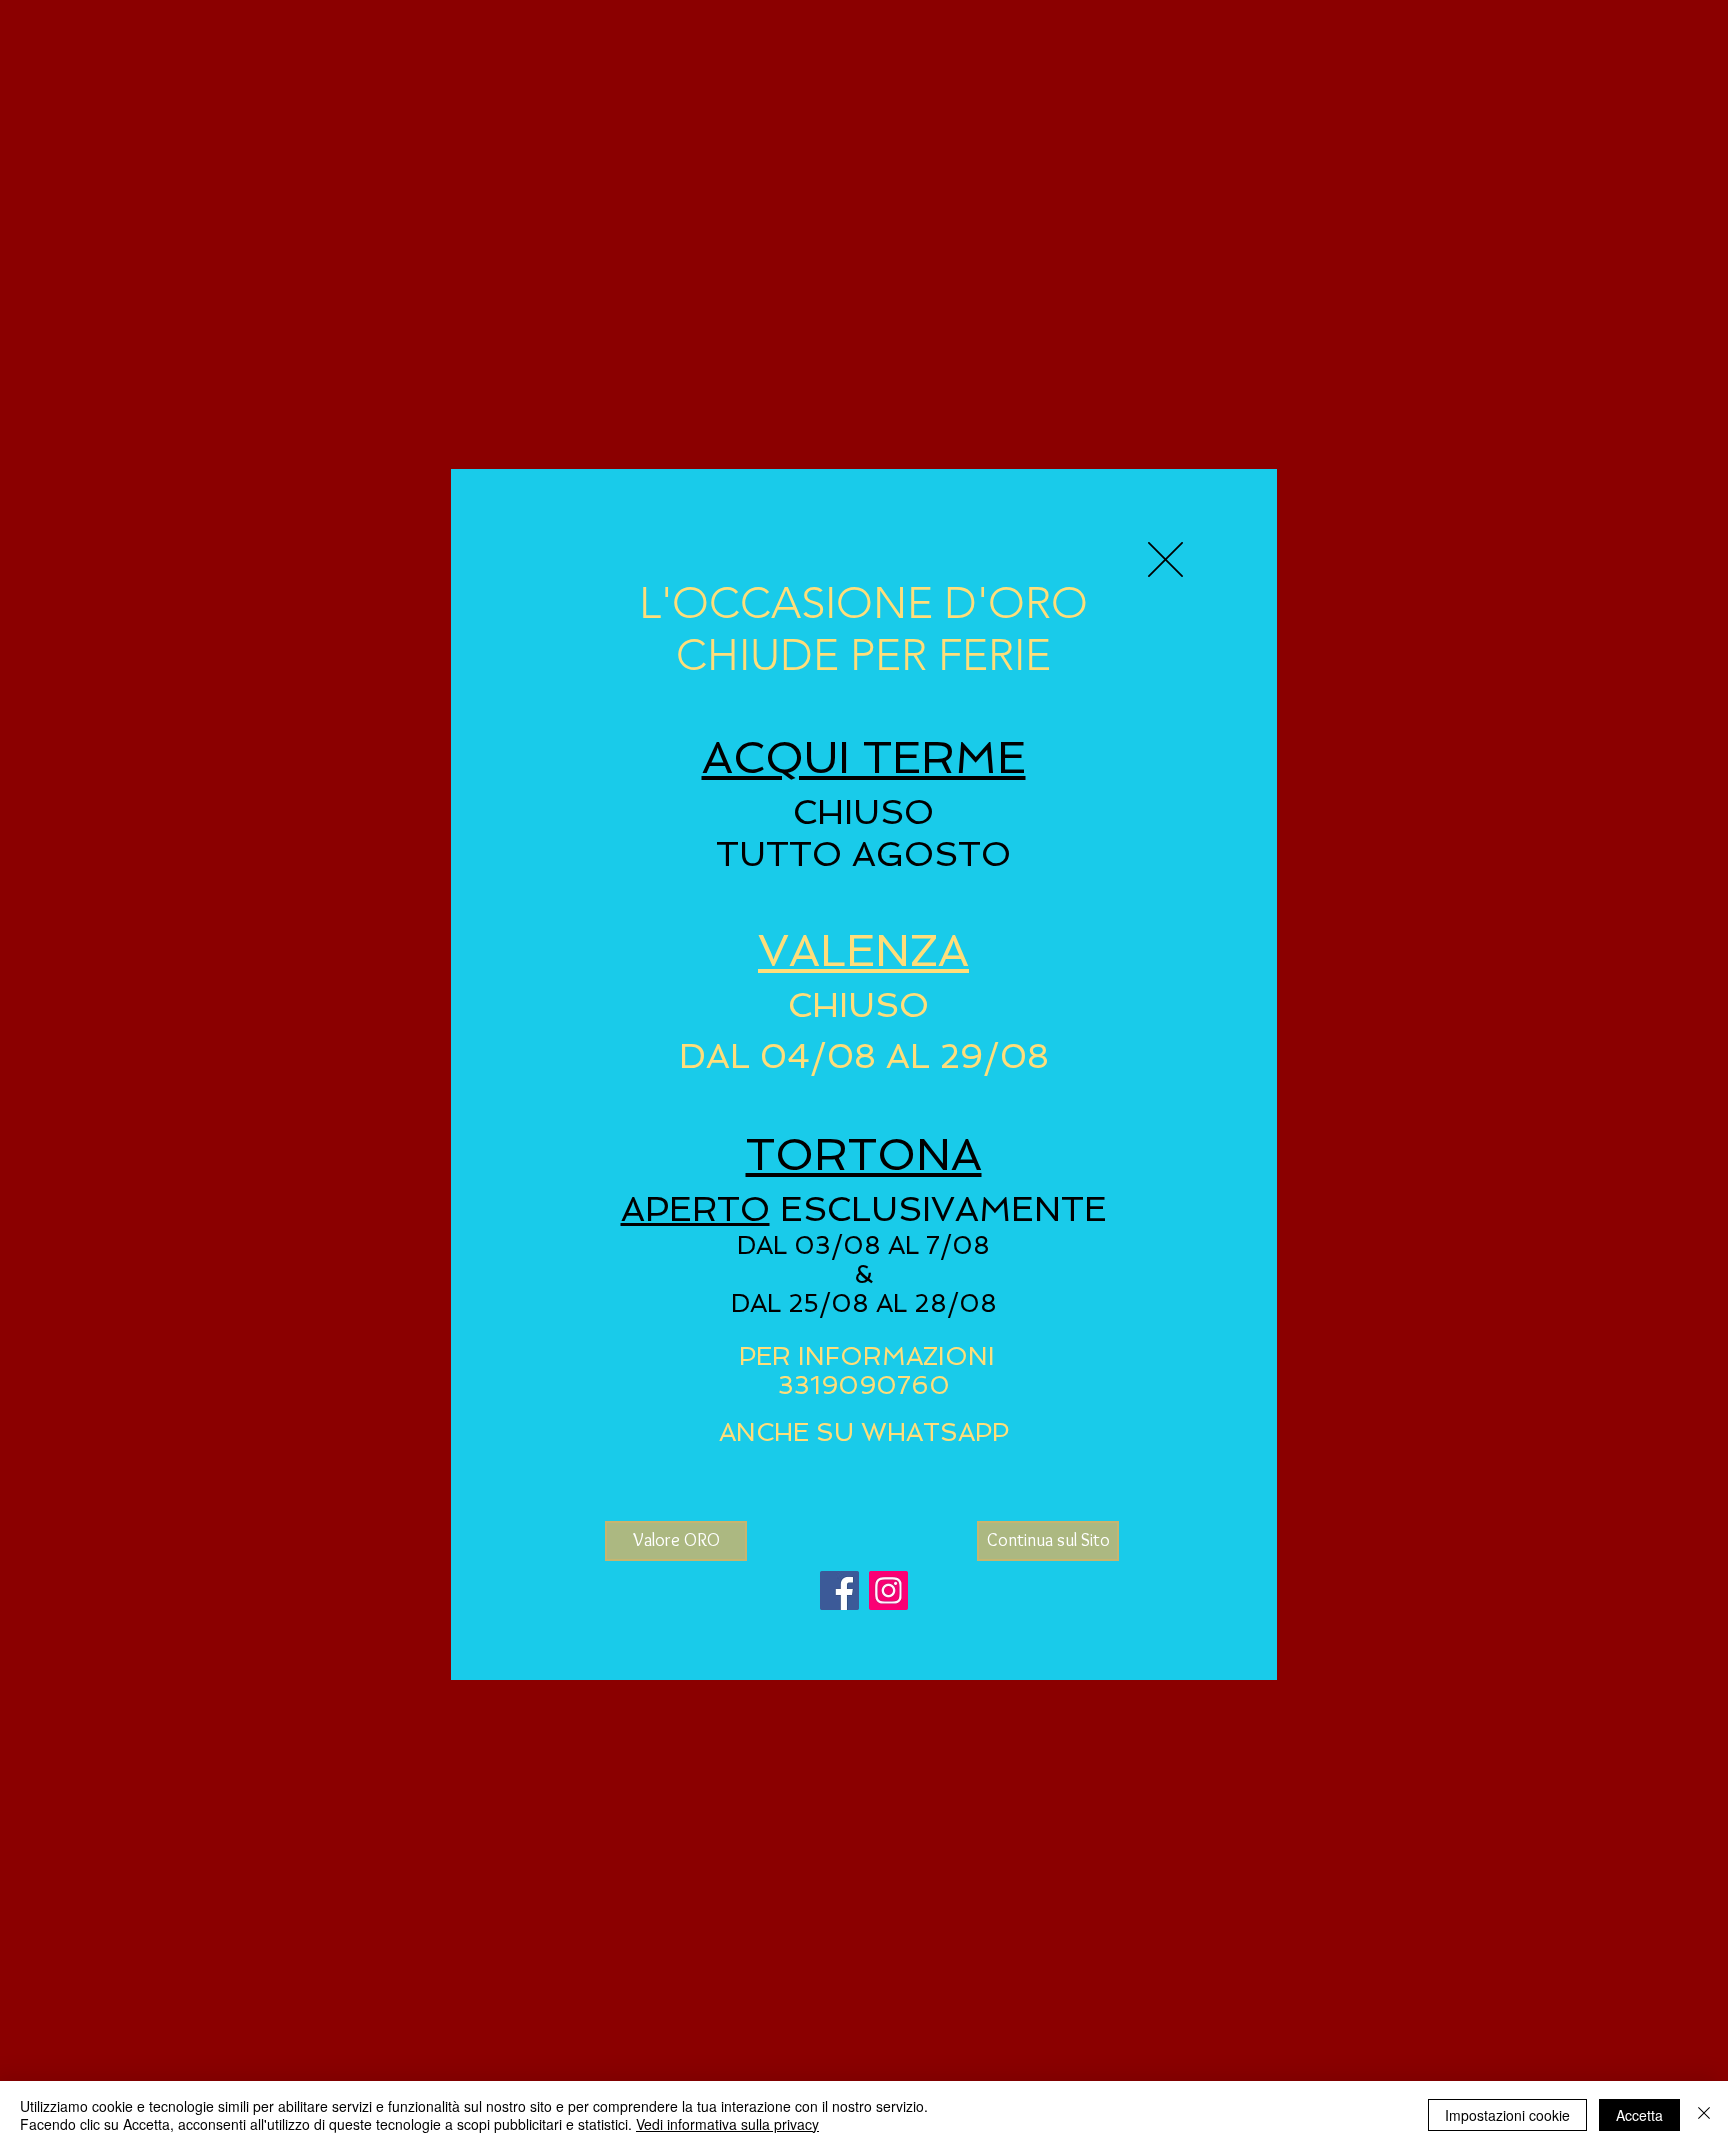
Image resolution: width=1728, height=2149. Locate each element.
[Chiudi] (1704, 2115)
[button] (1165, 559)
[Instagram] (888, 1590)
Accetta (1639, 2115)
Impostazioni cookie (1507, 2115)
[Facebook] (839, 1590)
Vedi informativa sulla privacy (727, 2124)
